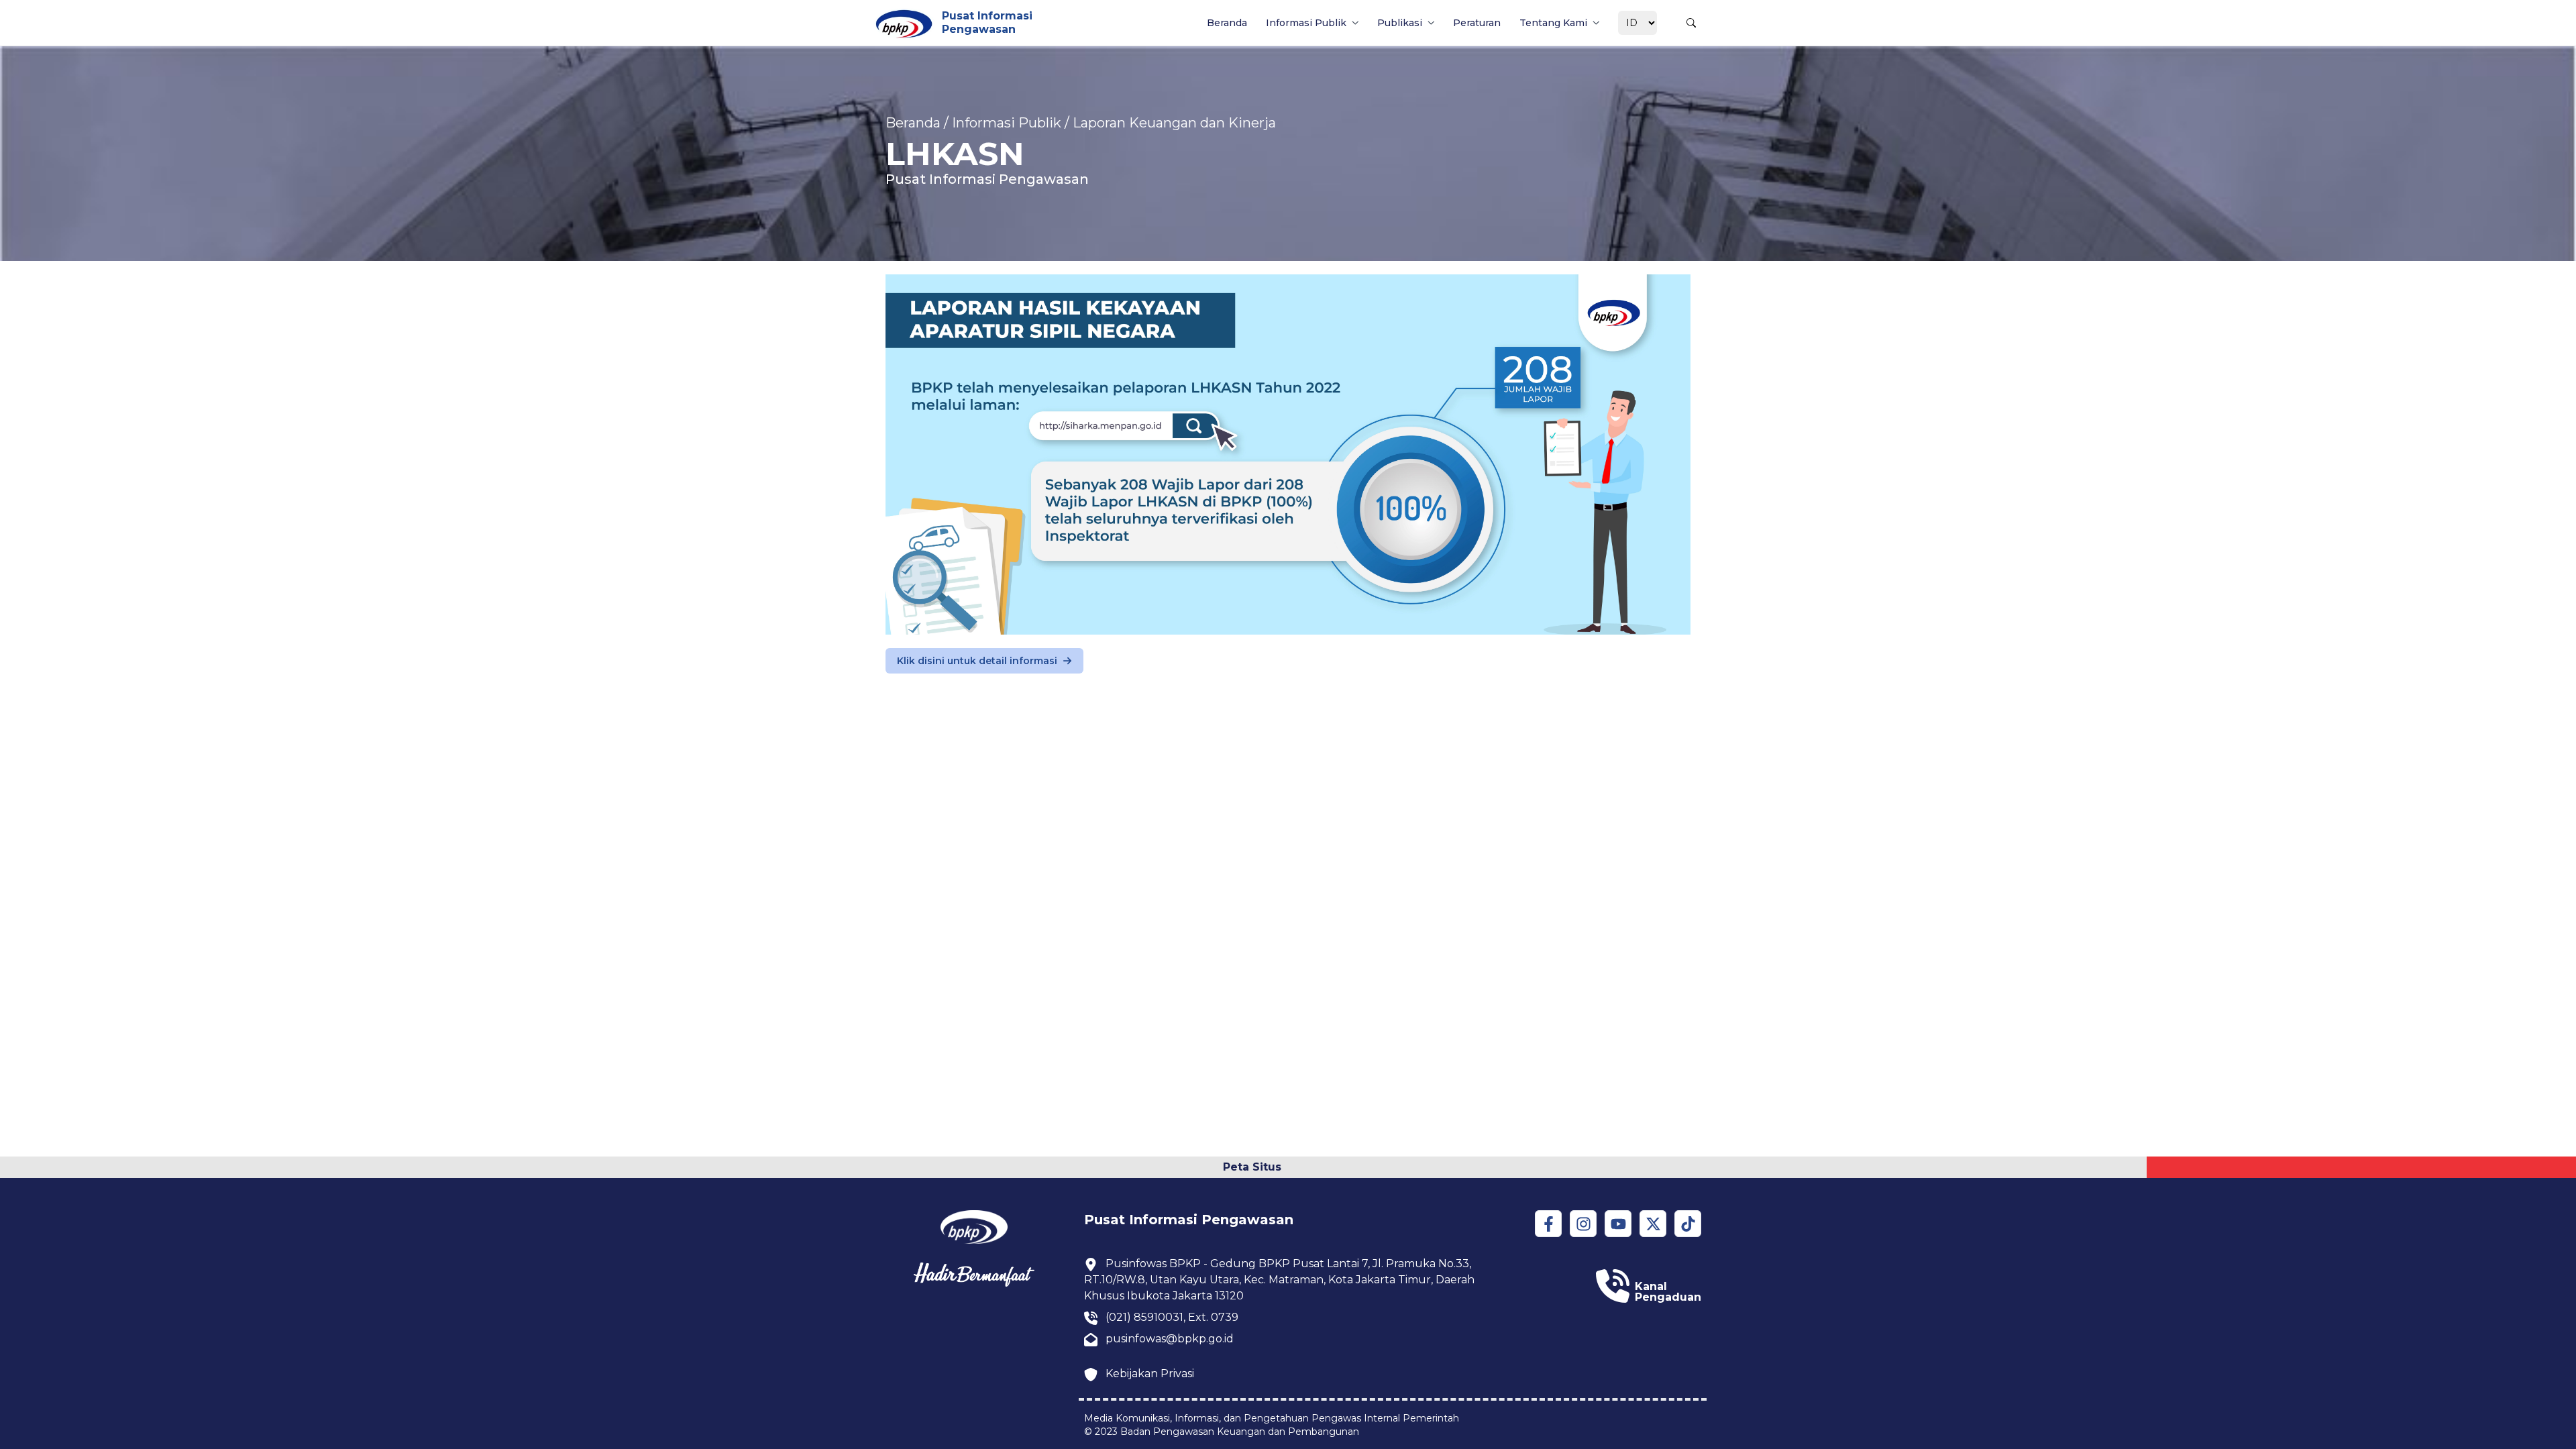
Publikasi (1400, 23)
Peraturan (1477, 23)
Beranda (1227, 23)
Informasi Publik (1306, 23)
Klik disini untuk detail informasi (977, 661)
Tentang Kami (1553, 23)
